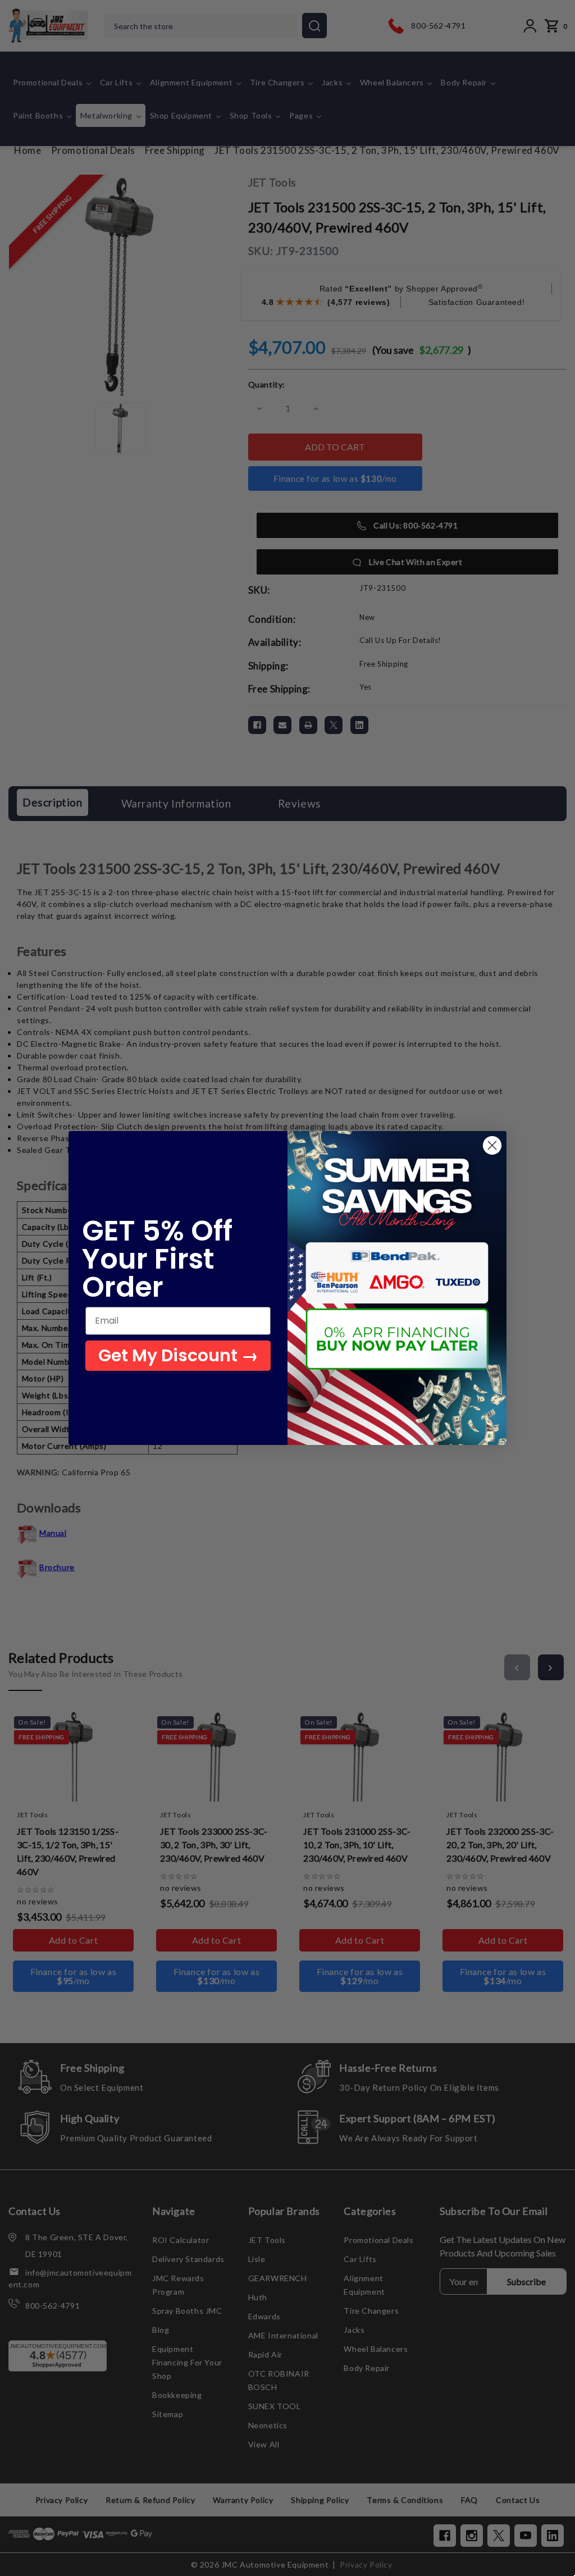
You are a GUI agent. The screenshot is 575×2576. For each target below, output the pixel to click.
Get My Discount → (178, 1355)
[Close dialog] (492, 1145)
